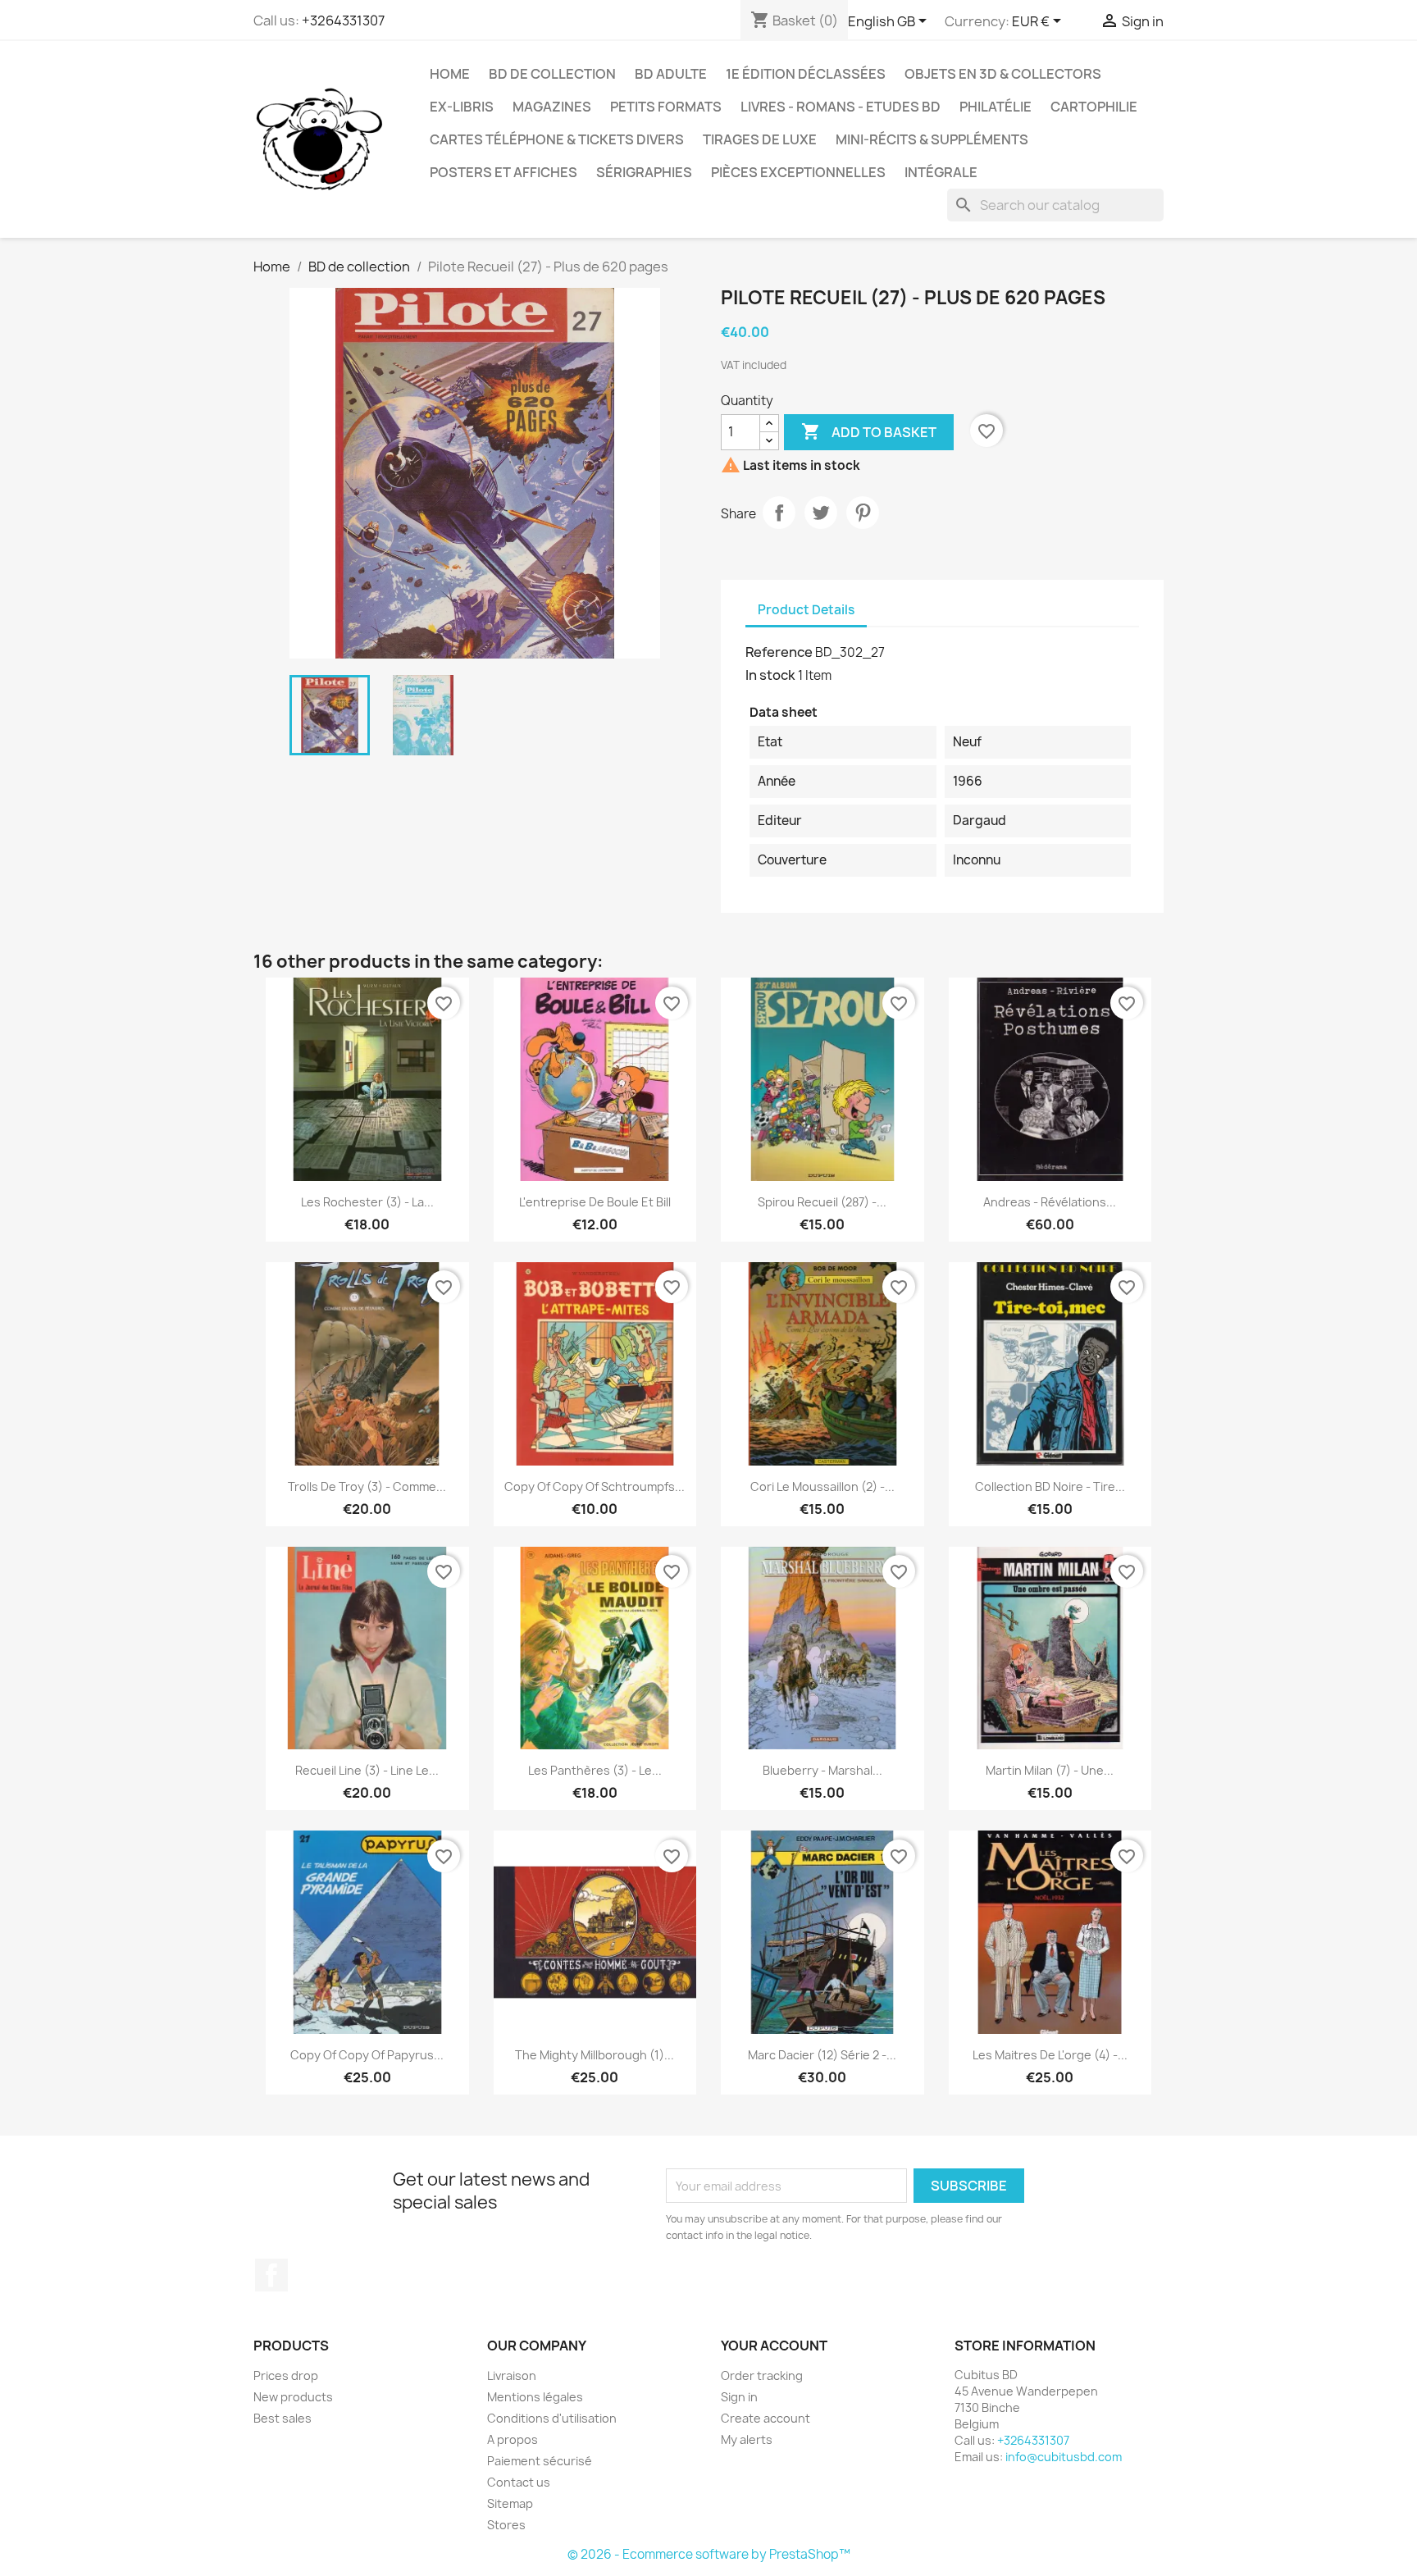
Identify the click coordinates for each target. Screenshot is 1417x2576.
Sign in (739, 2397)
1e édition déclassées (806, 74)
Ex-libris (462, 107)
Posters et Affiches (503, 172)
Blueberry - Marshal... (822, 1770)
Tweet (821, 513)
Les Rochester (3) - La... (367, 1202)
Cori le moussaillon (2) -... (822, 1486)
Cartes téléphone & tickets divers (557, 139)
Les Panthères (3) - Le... (595, 1770)
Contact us (519, 2482)
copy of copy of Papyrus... (367, 2055)
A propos (513, 2439)
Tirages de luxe (760, 139)
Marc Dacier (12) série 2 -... (822, 2055)
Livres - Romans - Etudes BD (841, 107)
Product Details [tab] (806, 610)
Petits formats (666, 107)
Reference (779, 652)
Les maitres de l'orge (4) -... (1050, 2055)
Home (450, 74)
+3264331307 (343, 21)
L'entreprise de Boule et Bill (595, 1202)
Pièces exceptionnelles (798, 172)
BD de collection (552, 74)
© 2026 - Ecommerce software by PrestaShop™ (709, 2554)
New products (293, 2397)
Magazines (552, 107)
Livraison (512, 2375)
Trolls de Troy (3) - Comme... (367, 1486)
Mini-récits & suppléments (932, 139)
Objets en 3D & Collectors (1003, 74)
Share (779, 513)
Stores (506, 2525)
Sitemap (510, 2503)
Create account (765, 2418)
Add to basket (869, 431)
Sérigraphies (644, 172)
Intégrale (941, 172)
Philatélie (996, 107)
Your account (774, 2346)
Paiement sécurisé (540, 2461)
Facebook (271, 2275)
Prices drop (286, 2375)
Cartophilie (1094, 107)
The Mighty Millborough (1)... (595, 2055)
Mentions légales (535, 2397)
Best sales (282, 2418)
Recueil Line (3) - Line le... (367, 1770)
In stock (770, 675)
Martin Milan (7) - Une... (1050, 1770)
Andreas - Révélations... (1050, 1202)
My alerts (747, 2439)
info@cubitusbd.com (1064, 2457)
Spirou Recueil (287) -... (822, 1202)
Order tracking (762, 2375)
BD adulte (671, 74)
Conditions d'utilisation (552, 2418)
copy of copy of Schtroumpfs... (595, 1486)
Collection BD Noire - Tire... (1050, 1486)
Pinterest (863, 513)
